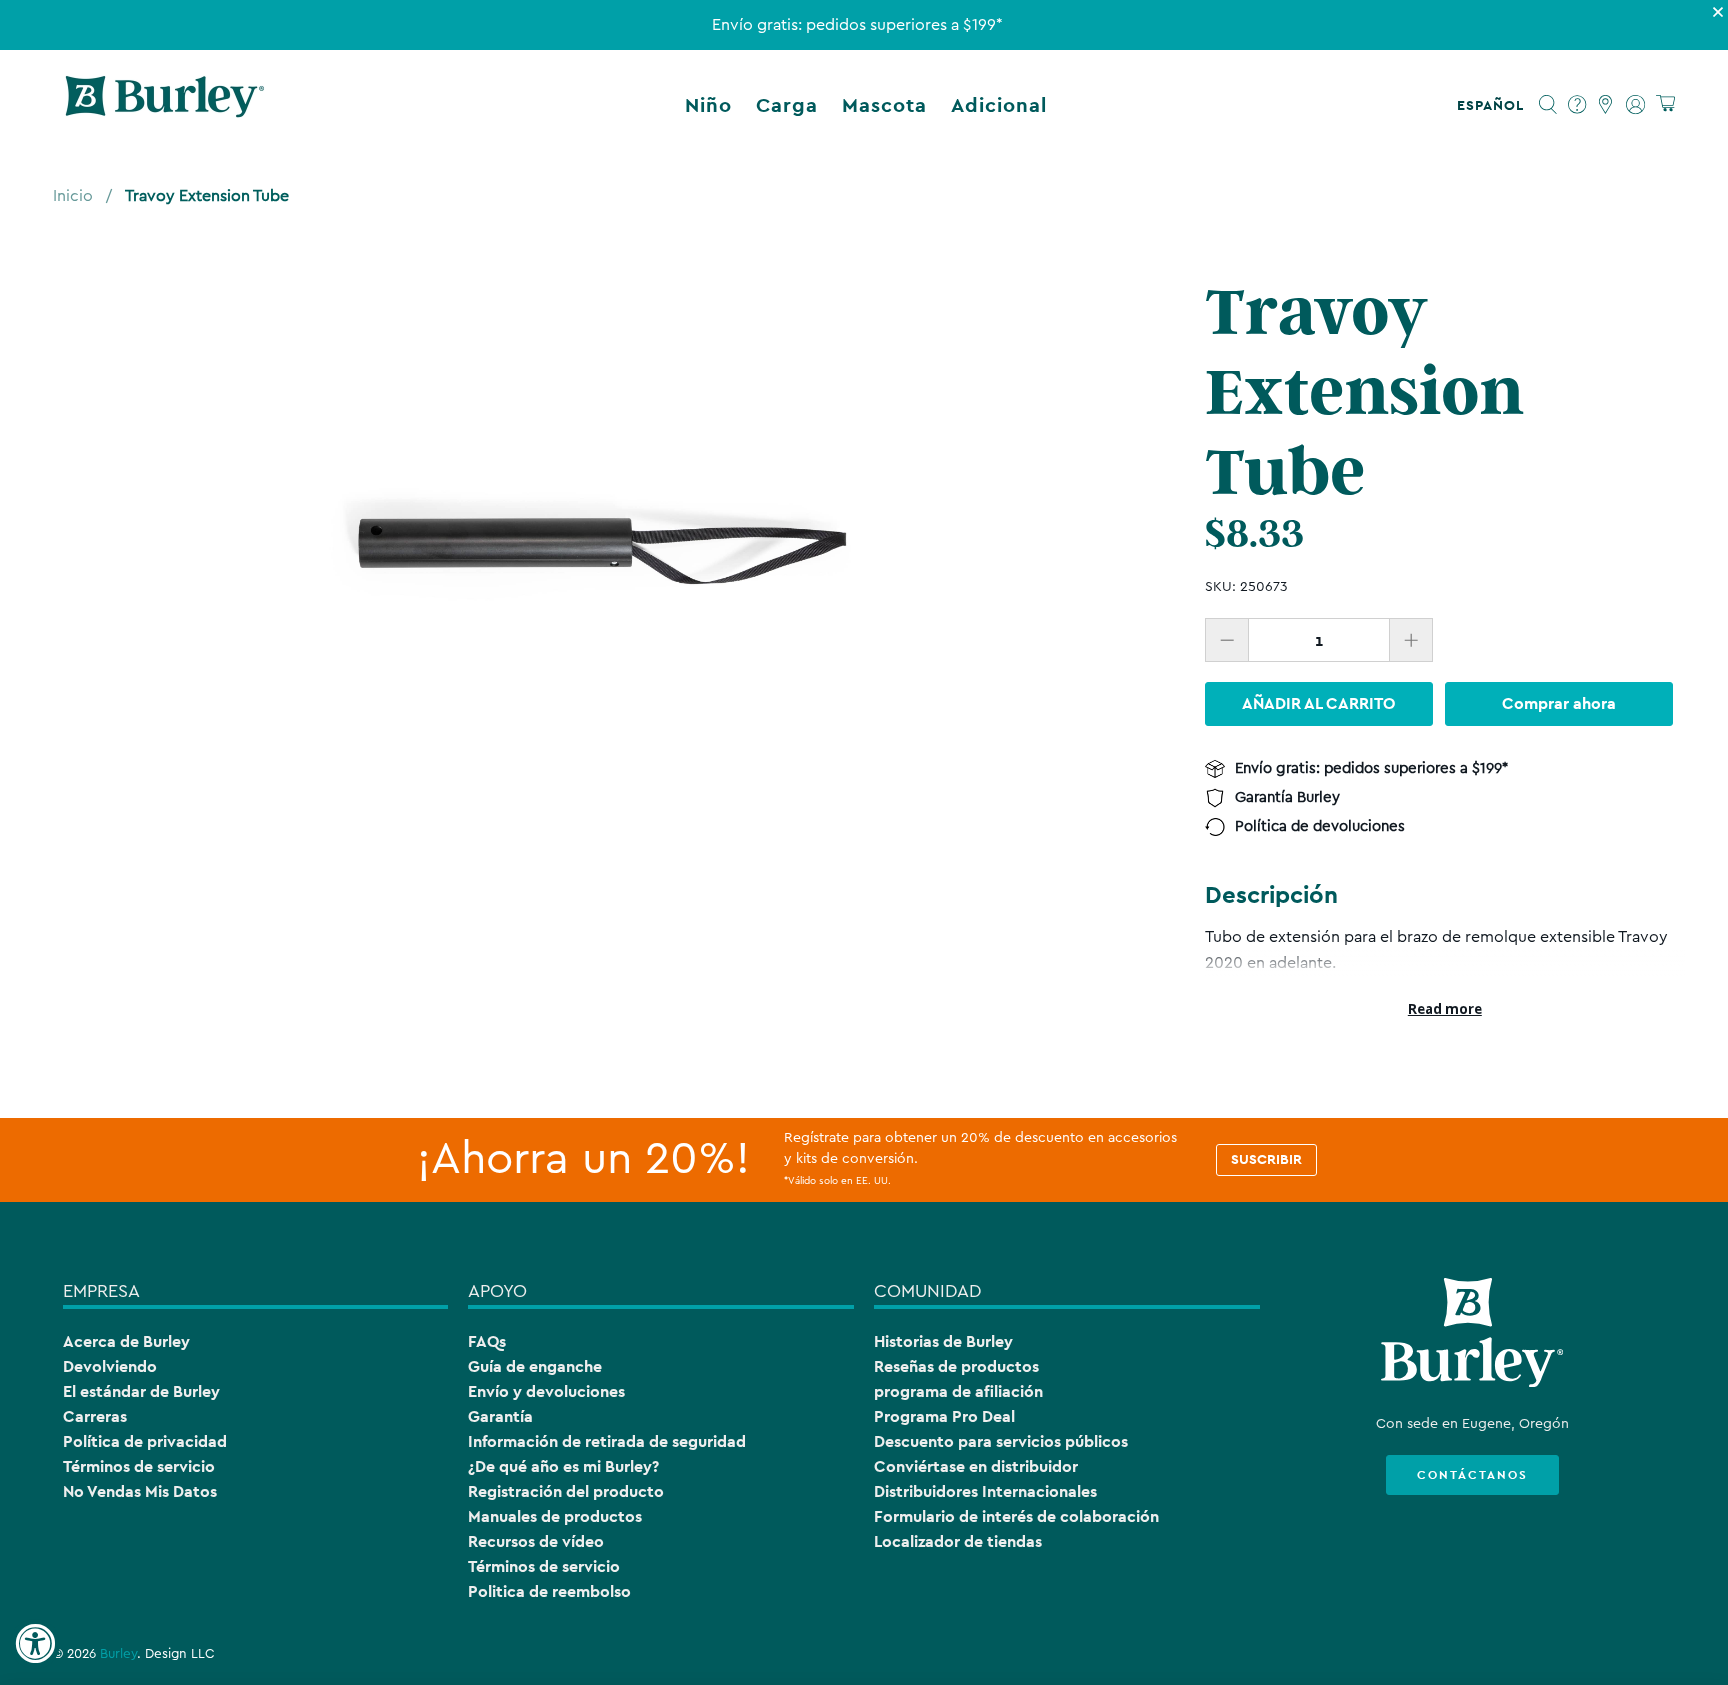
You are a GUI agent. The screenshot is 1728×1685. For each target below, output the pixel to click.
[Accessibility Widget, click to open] (35, 1644)
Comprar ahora (1559, 703)
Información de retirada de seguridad (607, 1441)
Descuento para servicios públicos (1001, 1441)
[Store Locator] (1606, 105)
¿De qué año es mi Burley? (563, 1466)
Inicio (73, 196)
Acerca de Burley (126, 1341)
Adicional (999, 105)
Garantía (500, 1416)
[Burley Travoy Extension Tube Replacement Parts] (604, 547)
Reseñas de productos (956, 1366)
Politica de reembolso (549, 1591)
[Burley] (165, 105)
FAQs (487, 1341)
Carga (787, 105)
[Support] (1577, 105)
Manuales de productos (555, 1516)
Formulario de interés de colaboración (1016, 1516)
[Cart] (1665, 104)
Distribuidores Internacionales (985, 1491)
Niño (708, 105)
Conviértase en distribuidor (976, 1466)
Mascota (884, 105)
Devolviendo (110, 1366)
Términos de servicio (139, 1466)
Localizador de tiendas (958, 1541)
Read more (1445, 1009)
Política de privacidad (145, 1441)
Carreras (95, 1416)
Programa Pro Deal (944, 1416)
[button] (1494, 105)
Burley (118, 1654)
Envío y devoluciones (546, 1391)
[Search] (1548, 105)
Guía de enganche (535, 1366)
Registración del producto (566, 1491)
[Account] (1635, 105)
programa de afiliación (958, 1391)
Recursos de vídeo (536, 1541)
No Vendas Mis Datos (140, 1491)
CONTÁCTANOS (1472, 1475)
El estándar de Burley (141, 1391)
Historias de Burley (943, 1341)
